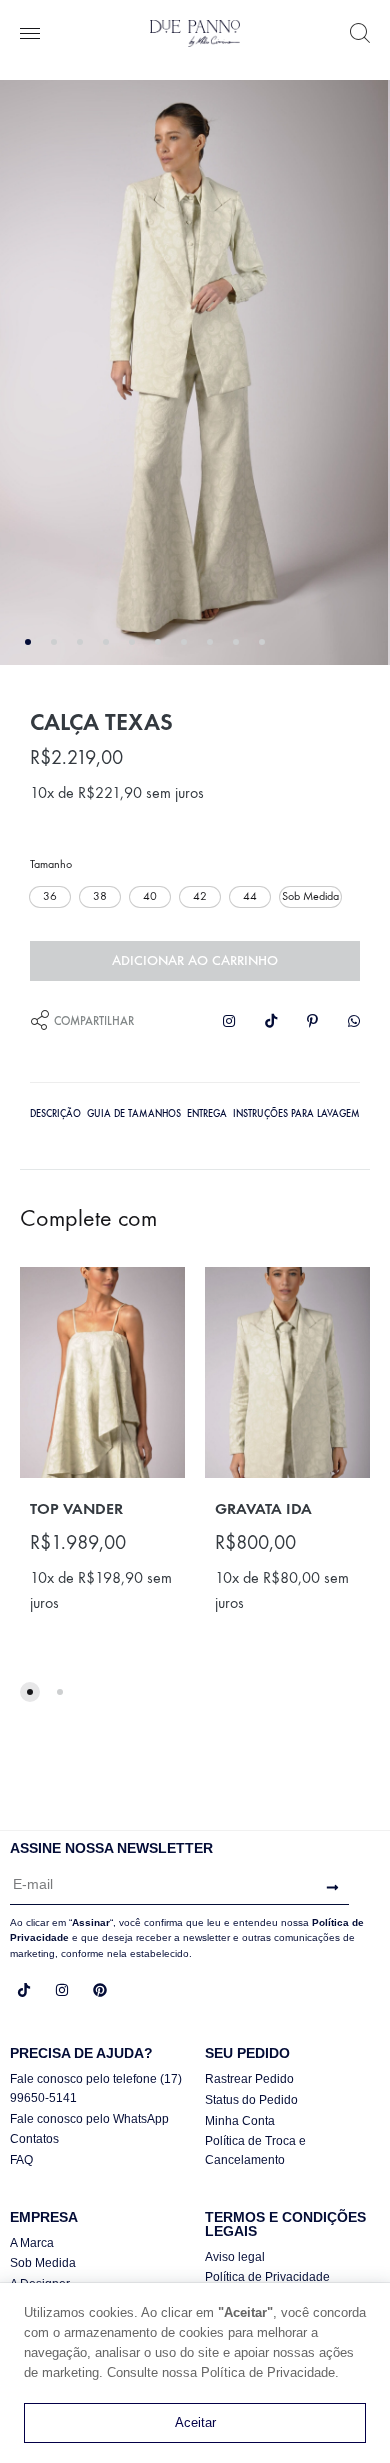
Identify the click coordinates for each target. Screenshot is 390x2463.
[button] (50, 897)
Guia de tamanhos (134, 1114)
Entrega (207, 1114)
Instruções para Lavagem (296, 1114)
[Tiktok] (24, 1990)
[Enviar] (327, 1888)
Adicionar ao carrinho (195, 960)
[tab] (55, 1112)
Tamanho (51, 864)
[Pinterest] (100, 1990)
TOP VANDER (76, 1508)
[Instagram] (62, 1990)
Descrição (55, 1114)
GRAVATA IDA (263, 1508)
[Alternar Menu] (30, 35)
